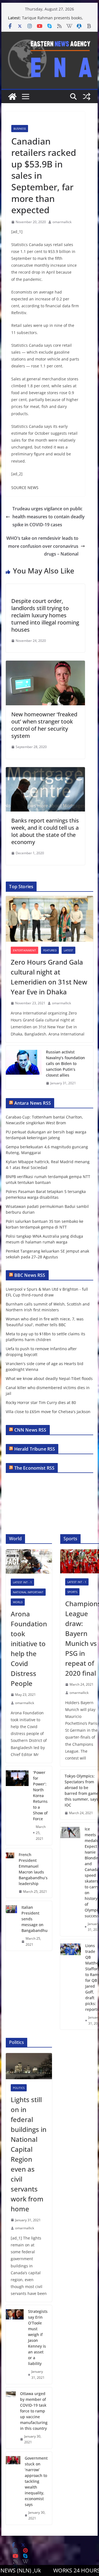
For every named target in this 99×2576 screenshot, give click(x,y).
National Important (28, 1592)
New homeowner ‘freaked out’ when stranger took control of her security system (44, 725)
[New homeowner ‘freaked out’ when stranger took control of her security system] (45, 664)
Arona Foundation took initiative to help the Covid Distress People (29, 1649)
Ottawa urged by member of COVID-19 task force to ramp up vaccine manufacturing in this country (34, 2411)
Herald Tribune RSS (35, 1449)
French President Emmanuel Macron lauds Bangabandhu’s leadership (33, 1869)
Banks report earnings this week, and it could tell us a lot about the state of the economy (45, 831)
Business (20, 129)
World (18, 1602)
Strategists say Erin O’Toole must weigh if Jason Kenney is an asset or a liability (38, 2337)
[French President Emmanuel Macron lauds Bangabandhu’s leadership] (10, 1873)
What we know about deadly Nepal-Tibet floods (49, 1378)
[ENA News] (12, 97)
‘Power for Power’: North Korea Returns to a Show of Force (40, 1796)
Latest (68, 950)
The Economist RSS (35, 1468)
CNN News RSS (30, 1430)
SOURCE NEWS (25, 488)
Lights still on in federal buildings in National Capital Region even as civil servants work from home (29, 2154)
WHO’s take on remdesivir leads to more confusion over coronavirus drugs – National (42, 546)
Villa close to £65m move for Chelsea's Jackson (48, 1412)
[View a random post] (87, 97)
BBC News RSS (30, 1275)
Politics (19, 2088)
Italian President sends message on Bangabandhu (35, 1919)
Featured (50, 950)
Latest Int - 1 (22, 1582)
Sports (72, 1592)
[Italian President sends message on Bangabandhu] (11, 1926)
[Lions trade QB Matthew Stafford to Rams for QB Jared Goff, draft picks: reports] (71, 1984)
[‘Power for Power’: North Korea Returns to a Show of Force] (17, 1806)
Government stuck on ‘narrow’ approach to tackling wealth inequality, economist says (36, 2481)
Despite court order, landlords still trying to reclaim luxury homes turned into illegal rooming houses (45, 615)
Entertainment (24, 950)
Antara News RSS (33, 1103)
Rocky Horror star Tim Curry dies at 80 (41, 1402)
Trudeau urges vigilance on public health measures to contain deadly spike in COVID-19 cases (49, 517)
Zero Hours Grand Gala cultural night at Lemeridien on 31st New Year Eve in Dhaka (49, 977)
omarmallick (62, 222)
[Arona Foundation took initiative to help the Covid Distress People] (29, 1561)
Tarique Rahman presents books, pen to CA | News (53, 21)
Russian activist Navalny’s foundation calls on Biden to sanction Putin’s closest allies (65, 1063)
